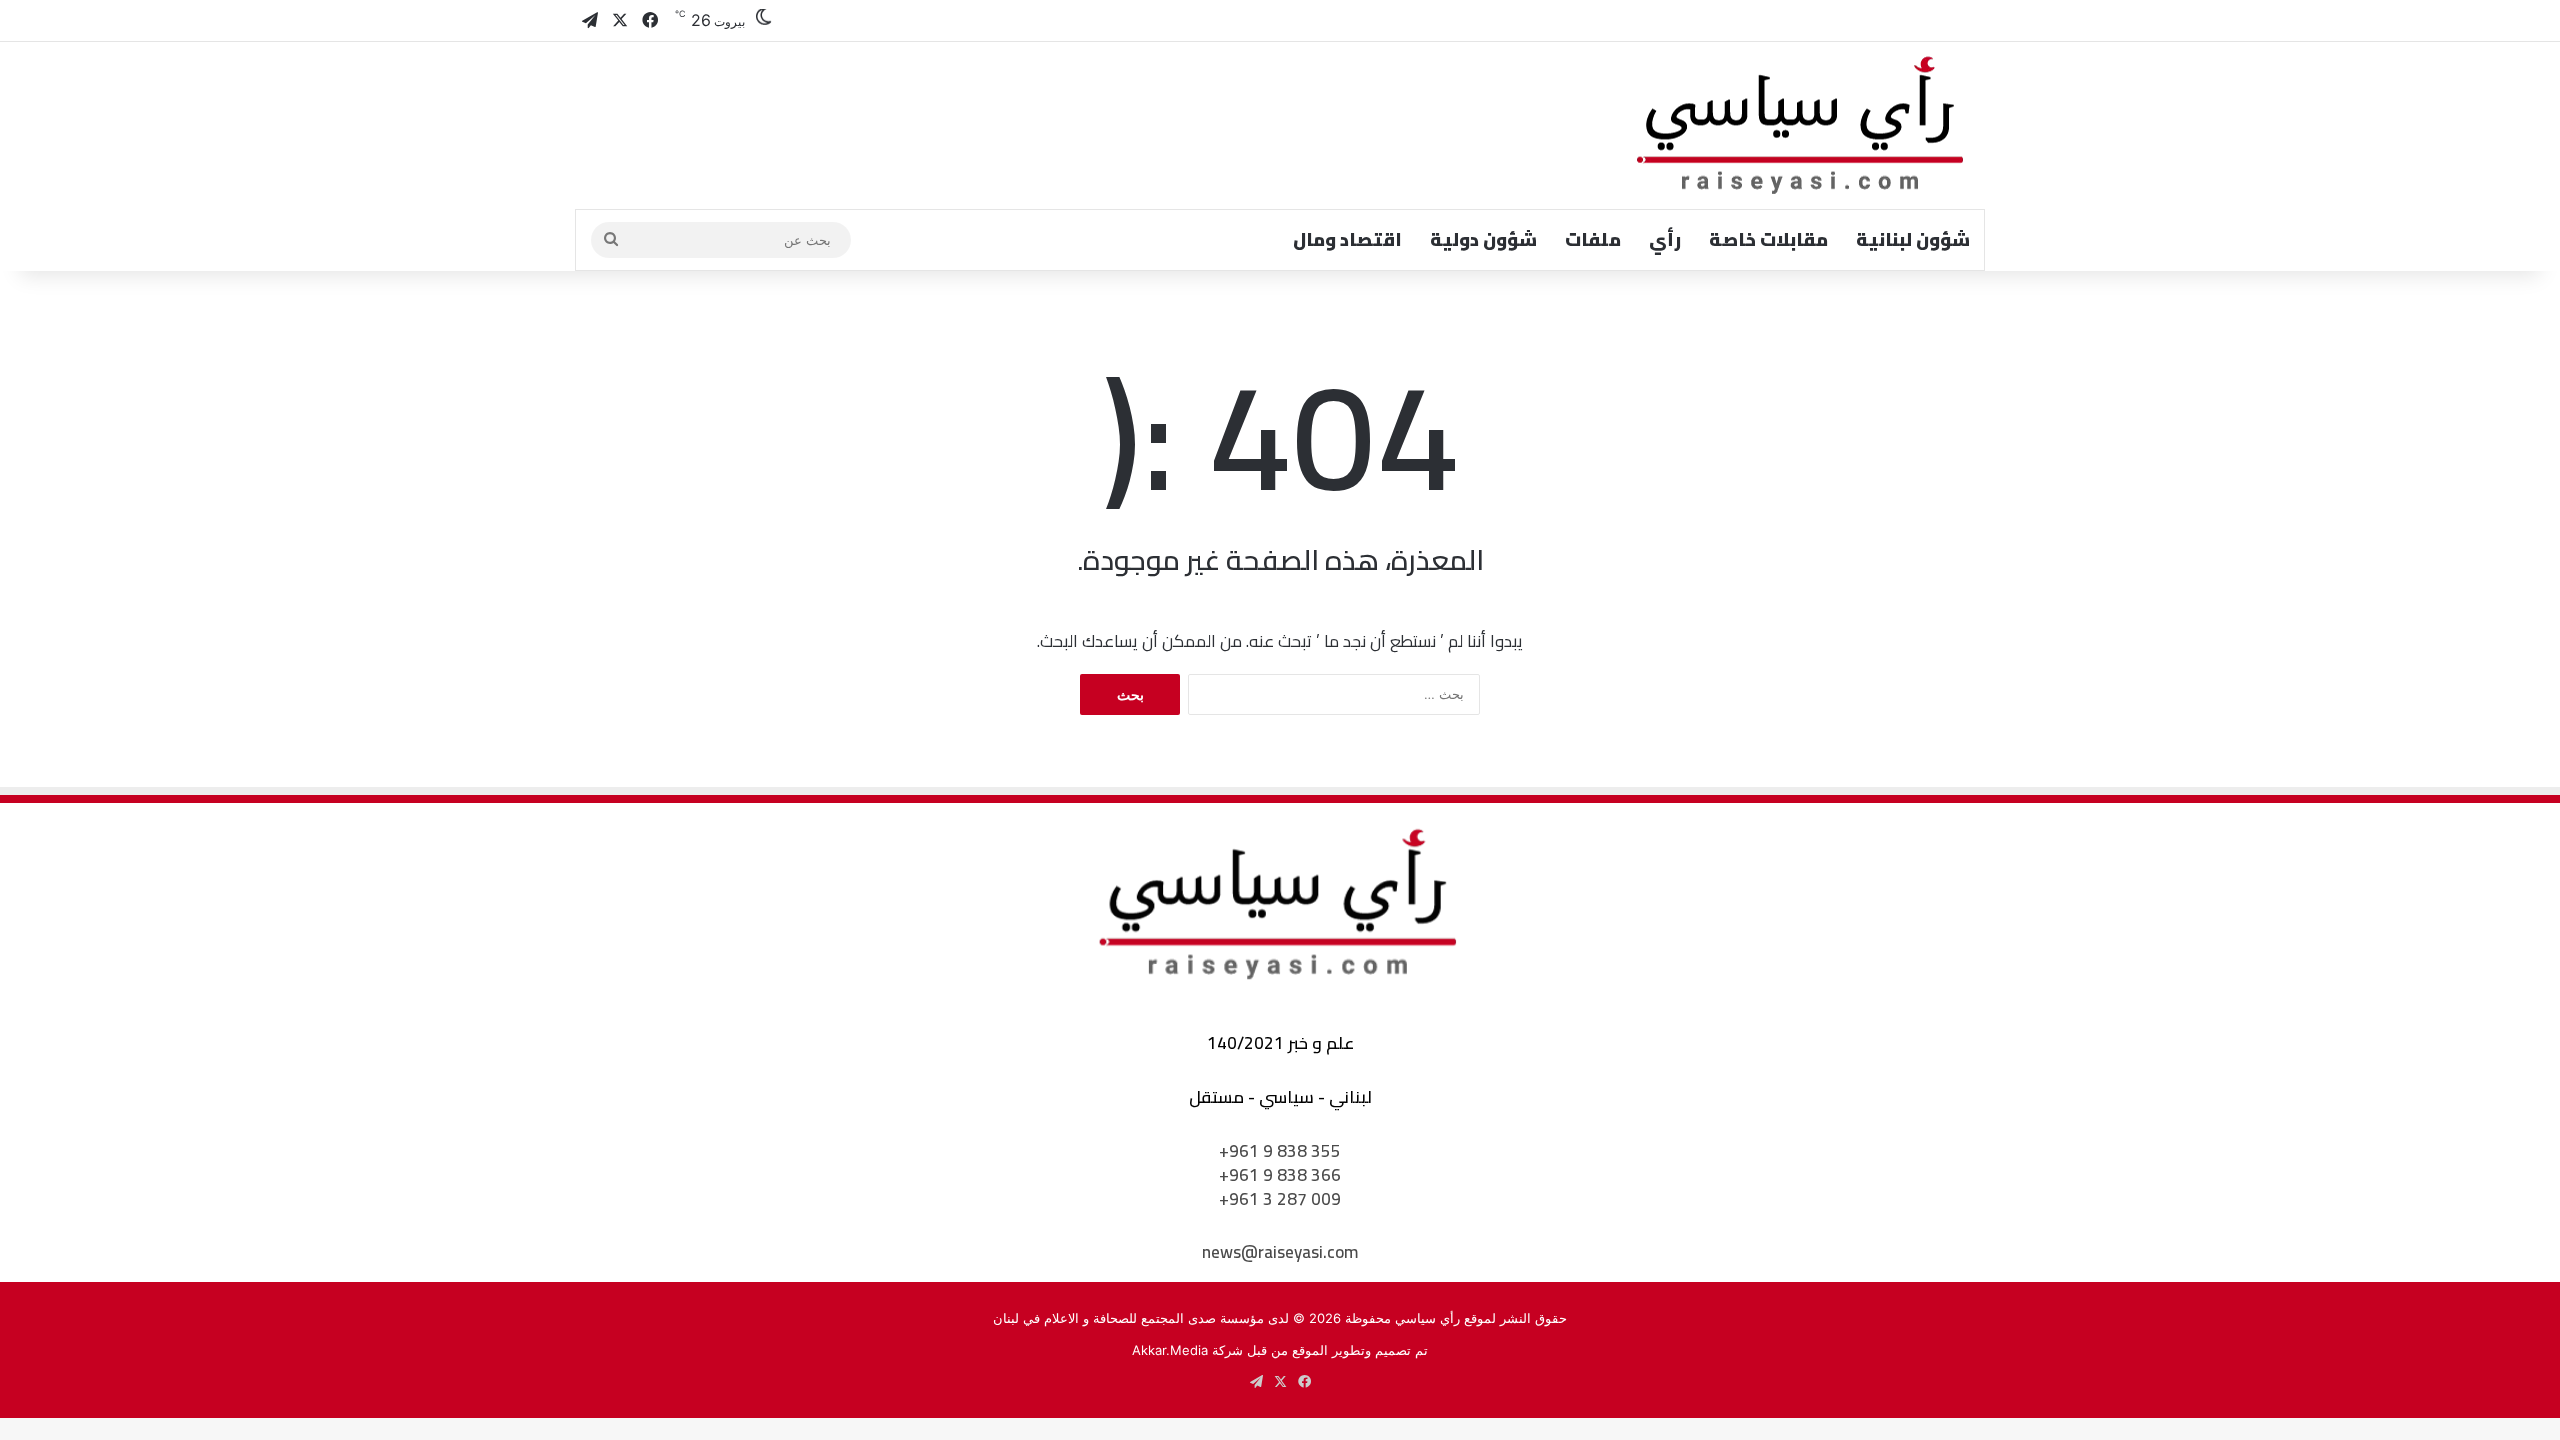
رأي (1665, 239)
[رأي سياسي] (1802, 125)
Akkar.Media (1170, 1350)
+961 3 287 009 (1280, 1199)
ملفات (1593, 239)
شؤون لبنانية (1913, 239)
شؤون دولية (1483, 239)
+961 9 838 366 (1280, 1175)
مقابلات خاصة (1768, 239)
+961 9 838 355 (1280, 1151)
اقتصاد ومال (1347, 239)
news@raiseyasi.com (1280, 1252)
